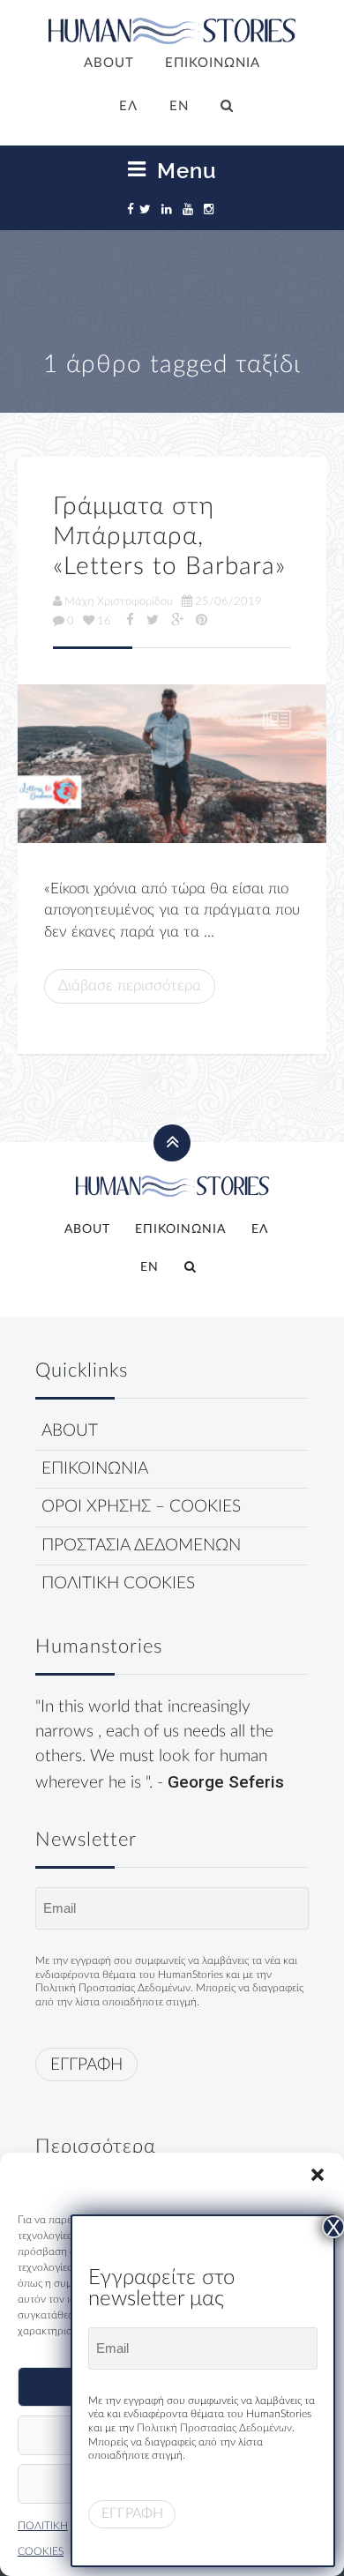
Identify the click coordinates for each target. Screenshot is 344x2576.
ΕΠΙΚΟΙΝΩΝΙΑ (213, 63)
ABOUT (109, 63)
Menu (184, 170)
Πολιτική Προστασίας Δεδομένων (113, 1988)
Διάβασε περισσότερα (130, 986)
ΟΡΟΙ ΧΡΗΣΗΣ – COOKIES (141, 1507)
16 (104, 621)
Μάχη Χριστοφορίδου (119, 601)
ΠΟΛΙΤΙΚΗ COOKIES (118, 1583)
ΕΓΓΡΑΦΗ (86, 2065)
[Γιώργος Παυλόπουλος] (172, 763)
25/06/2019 (228, 601)
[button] (318, 2175)
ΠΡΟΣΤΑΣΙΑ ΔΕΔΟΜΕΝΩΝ (141, 1546)
